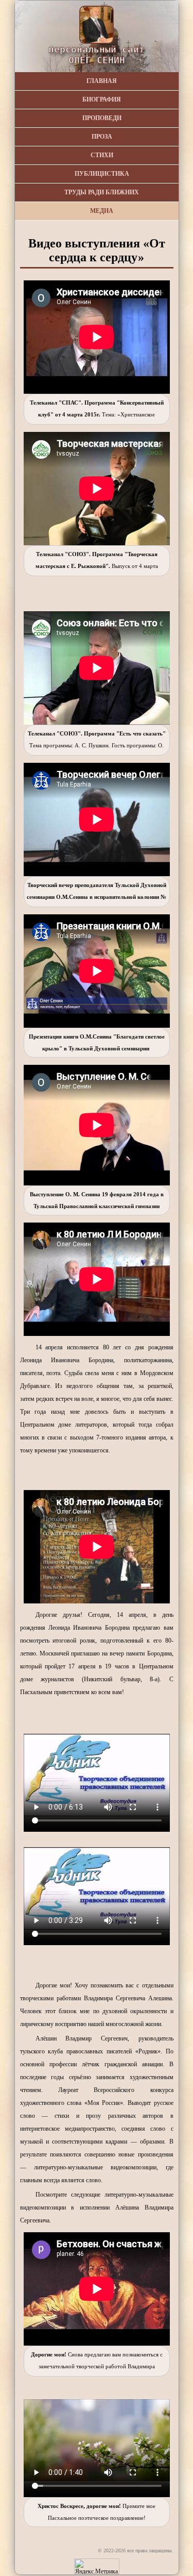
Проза (102, 137)
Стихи (102, 155)
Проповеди (102, 118)
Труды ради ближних (102, 192)
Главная (102, 81)
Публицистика (102, 174)
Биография (102, 99)
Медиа (102, 211)
